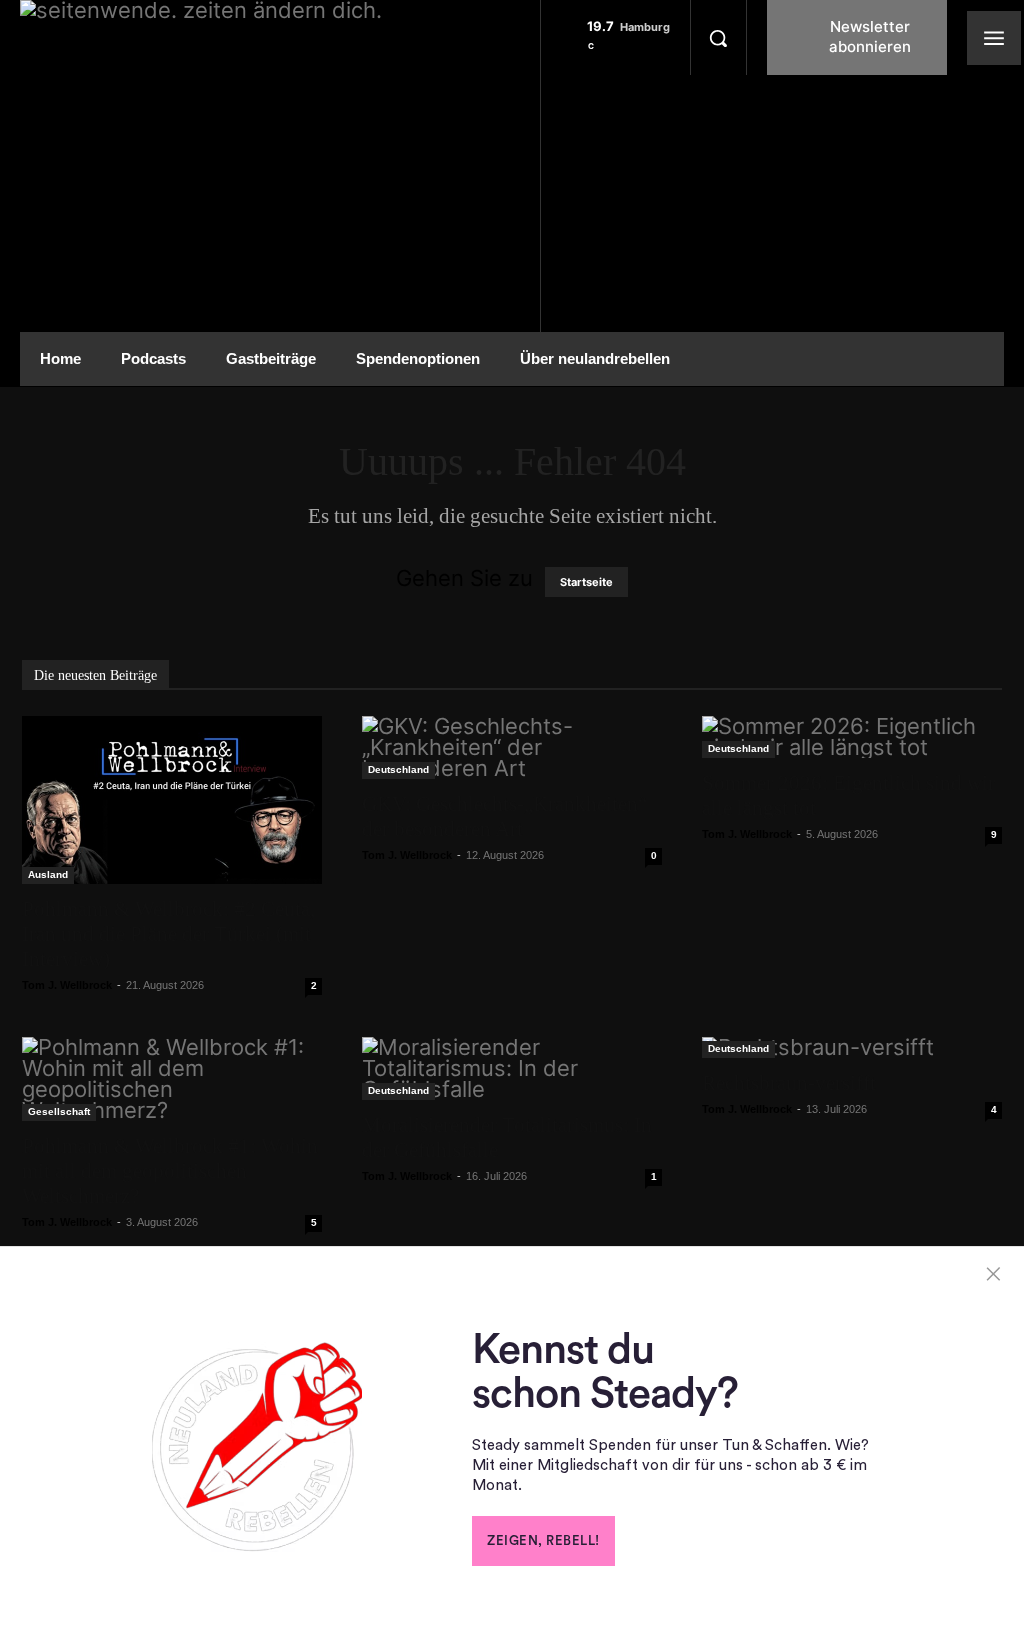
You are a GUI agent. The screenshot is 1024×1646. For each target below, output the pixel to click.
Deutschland (398, 769)
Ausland (48, 874)
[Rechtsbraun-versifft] (852, 1047)
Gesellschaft (59, 1111)
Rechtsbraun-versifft (789, 1083)
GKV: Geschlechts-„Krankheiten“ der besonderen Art (504, 816)
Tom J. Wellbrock (67, 985)
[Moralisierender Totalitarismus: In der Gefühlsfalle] (512, 1068)
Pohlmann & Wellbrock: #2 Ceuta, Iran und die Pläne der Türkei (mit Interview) (168, 934)
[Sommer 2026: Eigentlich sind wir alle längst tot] (852, 737)
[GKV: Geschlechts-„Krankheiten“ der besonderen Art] (512, 747)
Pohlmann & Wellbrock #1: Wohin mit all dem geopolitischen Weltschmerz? (170, 1171)
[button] (718, 38)
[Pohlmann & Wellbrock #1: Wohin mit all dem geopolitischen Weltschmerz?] (172, 1079)
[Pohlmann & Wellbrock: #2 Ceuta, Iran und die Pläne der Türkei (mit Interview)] (172, 800)
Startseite (586, 582)
